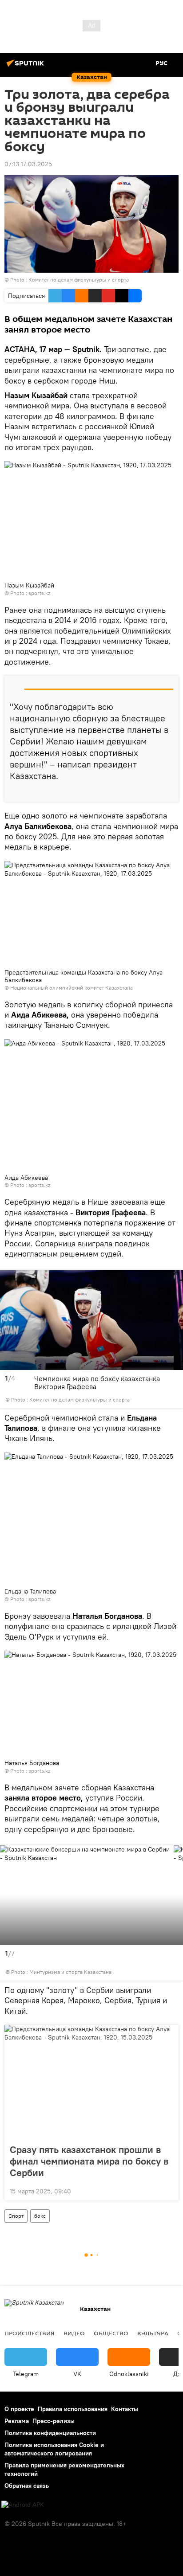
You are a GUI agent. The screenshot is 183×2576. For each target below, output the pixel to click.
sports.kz (39, 593)
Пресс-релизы (54, 2421)
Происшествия (30, 2333)
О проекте (19, 2409)
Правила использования (73, 2409)
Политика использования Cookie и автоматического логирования (54, 2449)
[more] (168, 791)
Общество (111, 2333)
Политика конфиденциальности (50, 2433)
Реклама (17, 2421)
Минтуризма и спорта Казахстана (70, 1972)
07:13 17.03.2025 (28, 164)
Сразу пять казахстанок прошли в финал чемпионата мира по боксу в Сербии (89, 2161)
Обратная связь (27, 2486)
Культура (153, 2333)
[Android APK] (23, 2505)
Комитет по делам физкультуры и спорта (79, 280)
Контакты (125, 2409)
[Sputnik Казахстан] (27, 67)
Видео (74, 2333)
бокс (40, 2216)
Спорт (16, 2216)
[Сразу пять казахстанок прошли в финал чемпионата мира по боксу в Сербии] (91, 2082)
